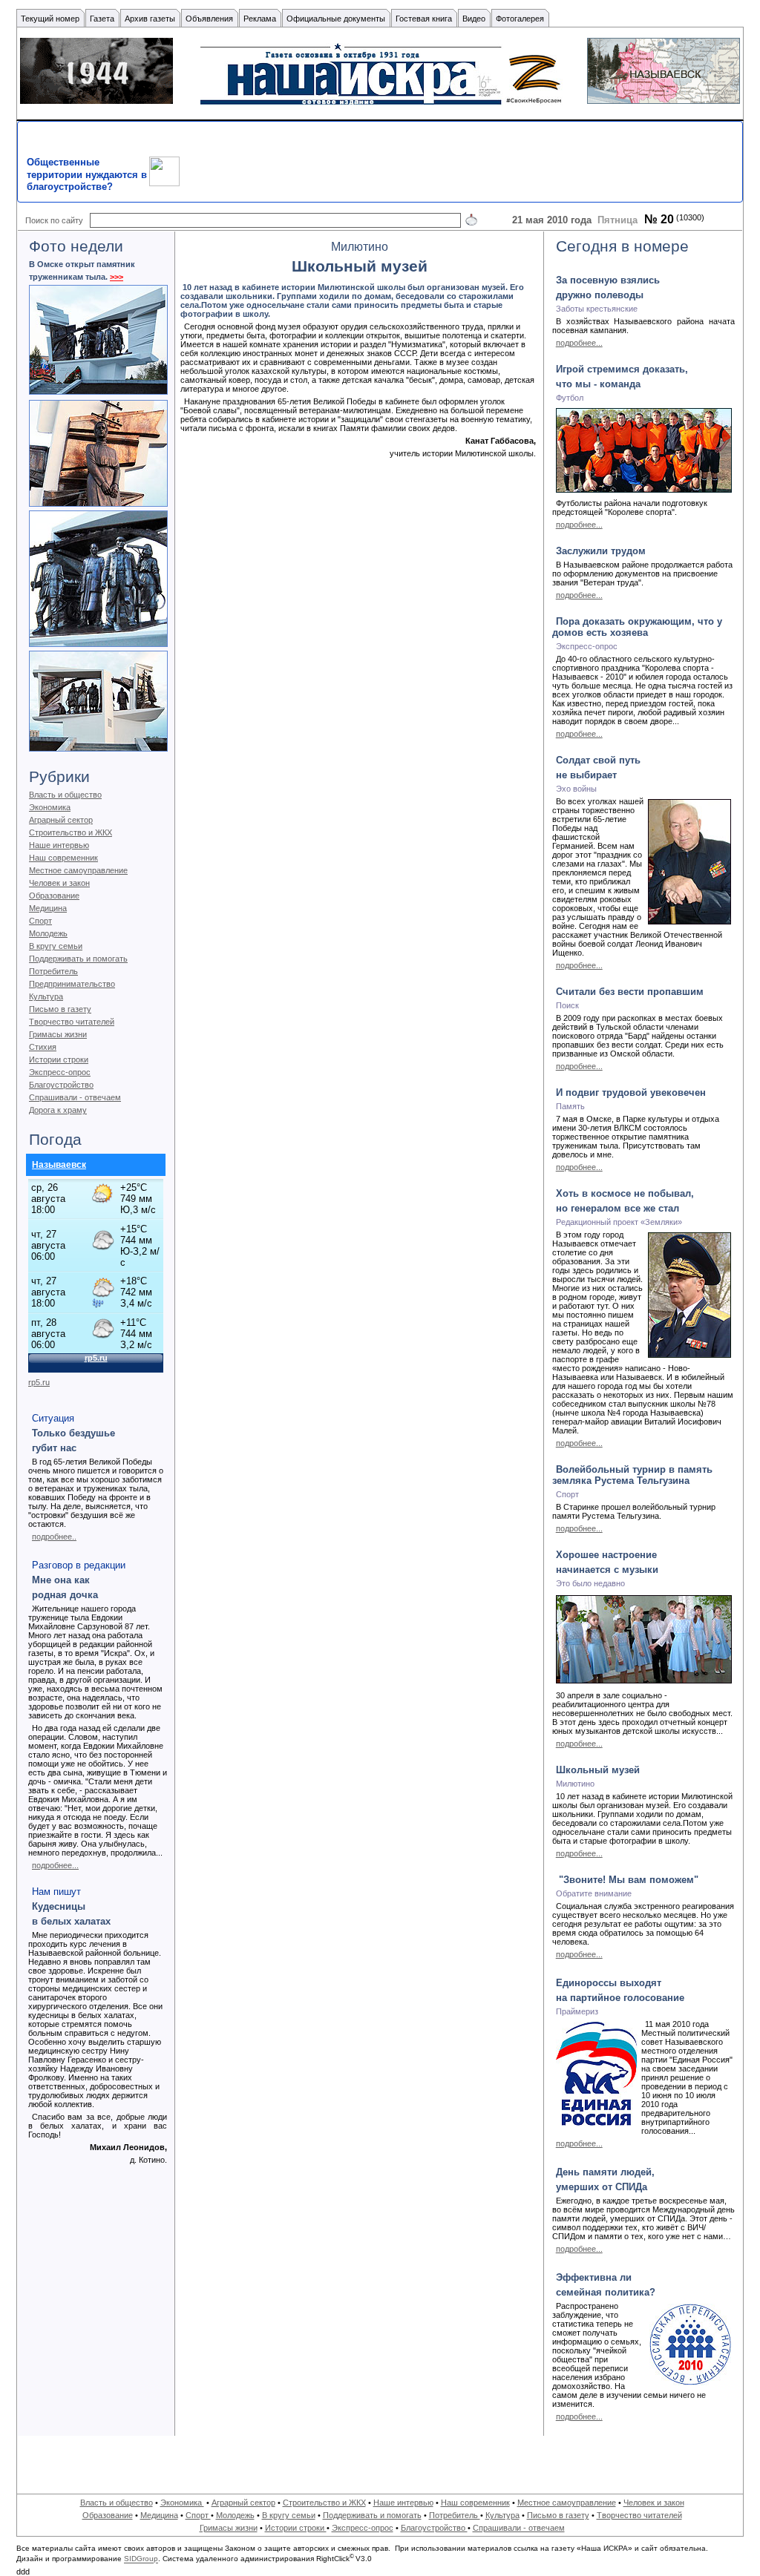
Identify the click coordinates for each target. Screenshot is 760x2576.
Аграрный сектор (61, 820)
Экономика (50, 807)
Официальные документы (336, 19)
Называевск (59, 1165)
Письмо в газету (60, 1009)
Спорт (40, 921)
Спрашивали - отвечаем (75, 1097)
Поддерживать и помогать (78, 959)
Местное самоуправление (78, 870)
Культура (46, 996)
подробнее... (55, 1865)
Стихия (43, 1047)
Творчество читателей (72, 1022)
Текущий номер (50, 19)
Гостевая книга (424, 19)
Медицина (48, 908)
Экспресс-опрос (60, 1072)
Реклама (260, 19)
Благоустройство (61, 1085)
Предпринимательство (72, 984)
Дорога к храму (58, 1110)
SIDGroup (141, 2559)
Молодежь (48, 933)
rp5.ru (39, 1382)
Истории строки (59, 1059)
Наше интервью (59, 845)
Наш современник (63, 858)
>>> (117, 277)
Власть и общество (65, 795)
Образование (54, 896)
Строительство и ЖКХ (71, 832)
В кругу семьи (56, 946)
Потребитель (53, 971)
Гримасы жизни (58, 1034)
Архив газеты (150, 19)
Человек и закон (59, 883)
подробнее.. (54, 1537)
